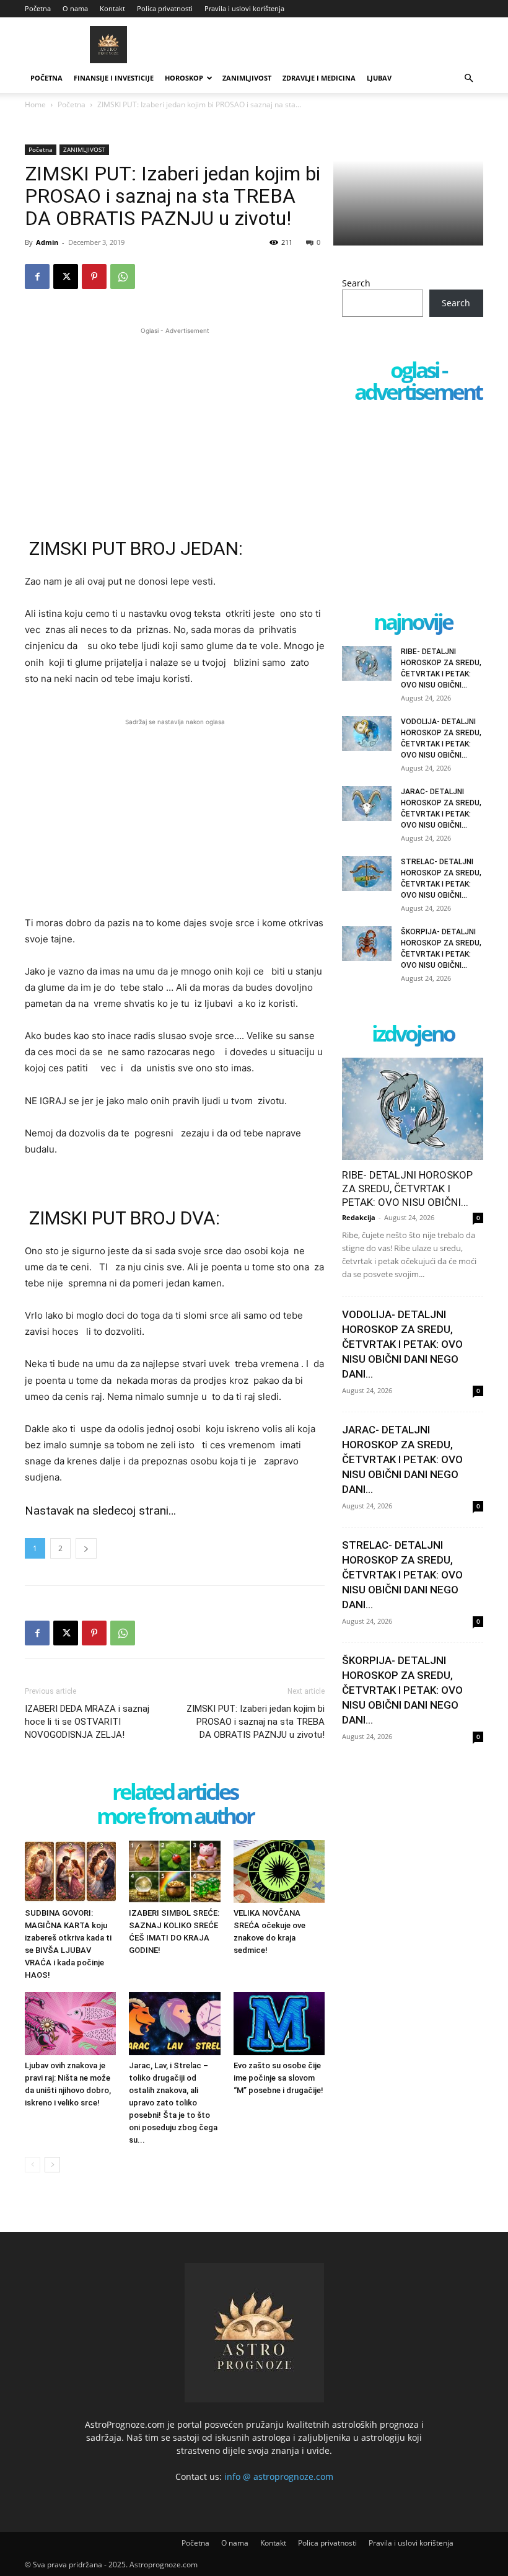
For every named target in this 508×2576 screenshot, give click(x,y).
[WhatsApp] (123, 277)
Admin (47, 242)
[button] (468, 78)
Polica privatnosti (165, 8)
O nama (75, 8)
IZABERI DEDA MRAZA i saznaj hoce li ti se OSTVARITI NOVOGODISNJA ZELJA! (87, 1722)
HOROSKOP (184, 78)
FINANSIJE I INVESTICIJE (114, 78)
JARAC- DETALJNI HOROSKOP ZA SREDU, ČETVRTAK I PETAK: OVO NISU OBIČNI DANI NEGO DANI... (402, 1459)
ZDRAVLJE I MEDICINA (319, 78)
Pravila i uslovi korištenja (244, 8)
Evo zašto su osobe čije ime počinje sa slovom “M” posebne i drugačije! (278, 2078)
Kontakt (112, 8)
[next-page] (52, 2165)
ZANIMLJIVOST (247, 78)
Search (356, 283)
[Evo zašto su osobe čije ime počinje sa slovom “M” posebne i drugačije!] (279, 2023)
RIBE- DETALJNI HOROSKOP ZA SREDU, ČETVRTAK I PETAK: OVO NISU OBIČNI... (407, 1188)
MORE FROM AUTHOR (175, 1817)
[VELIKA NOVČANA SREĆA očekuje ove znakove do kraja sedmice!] (279, 1871)
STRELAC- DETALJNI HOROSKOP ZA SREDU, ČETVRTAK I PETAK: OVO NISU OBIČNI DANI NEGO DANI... (402, 1575)
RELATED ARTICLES (175, 1793)
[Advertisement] (175, 424)
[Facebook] (37, 277)
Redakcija (359, 1217)
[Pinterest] (94, 277)
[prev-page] (33, 2165)
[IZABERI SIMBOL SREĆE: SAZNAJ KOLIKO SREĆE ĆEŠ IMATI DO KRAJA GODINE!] (174, 1871)
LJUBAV (379, 78)
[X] (66, 277)
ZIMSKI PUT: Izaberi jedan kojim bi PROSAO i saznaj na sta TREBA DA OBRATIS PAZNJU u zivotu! (256, 1722)
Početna (38, 8)
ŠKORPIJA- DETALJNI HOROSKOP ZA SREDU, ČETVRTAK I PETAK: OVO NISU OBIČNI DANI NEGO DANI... (402, 1690)
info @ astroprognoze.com (279, 2476)
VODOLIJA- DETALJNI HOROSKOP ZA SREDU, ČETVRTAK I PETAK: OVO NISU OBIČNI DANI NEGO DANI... (402, 1344)
